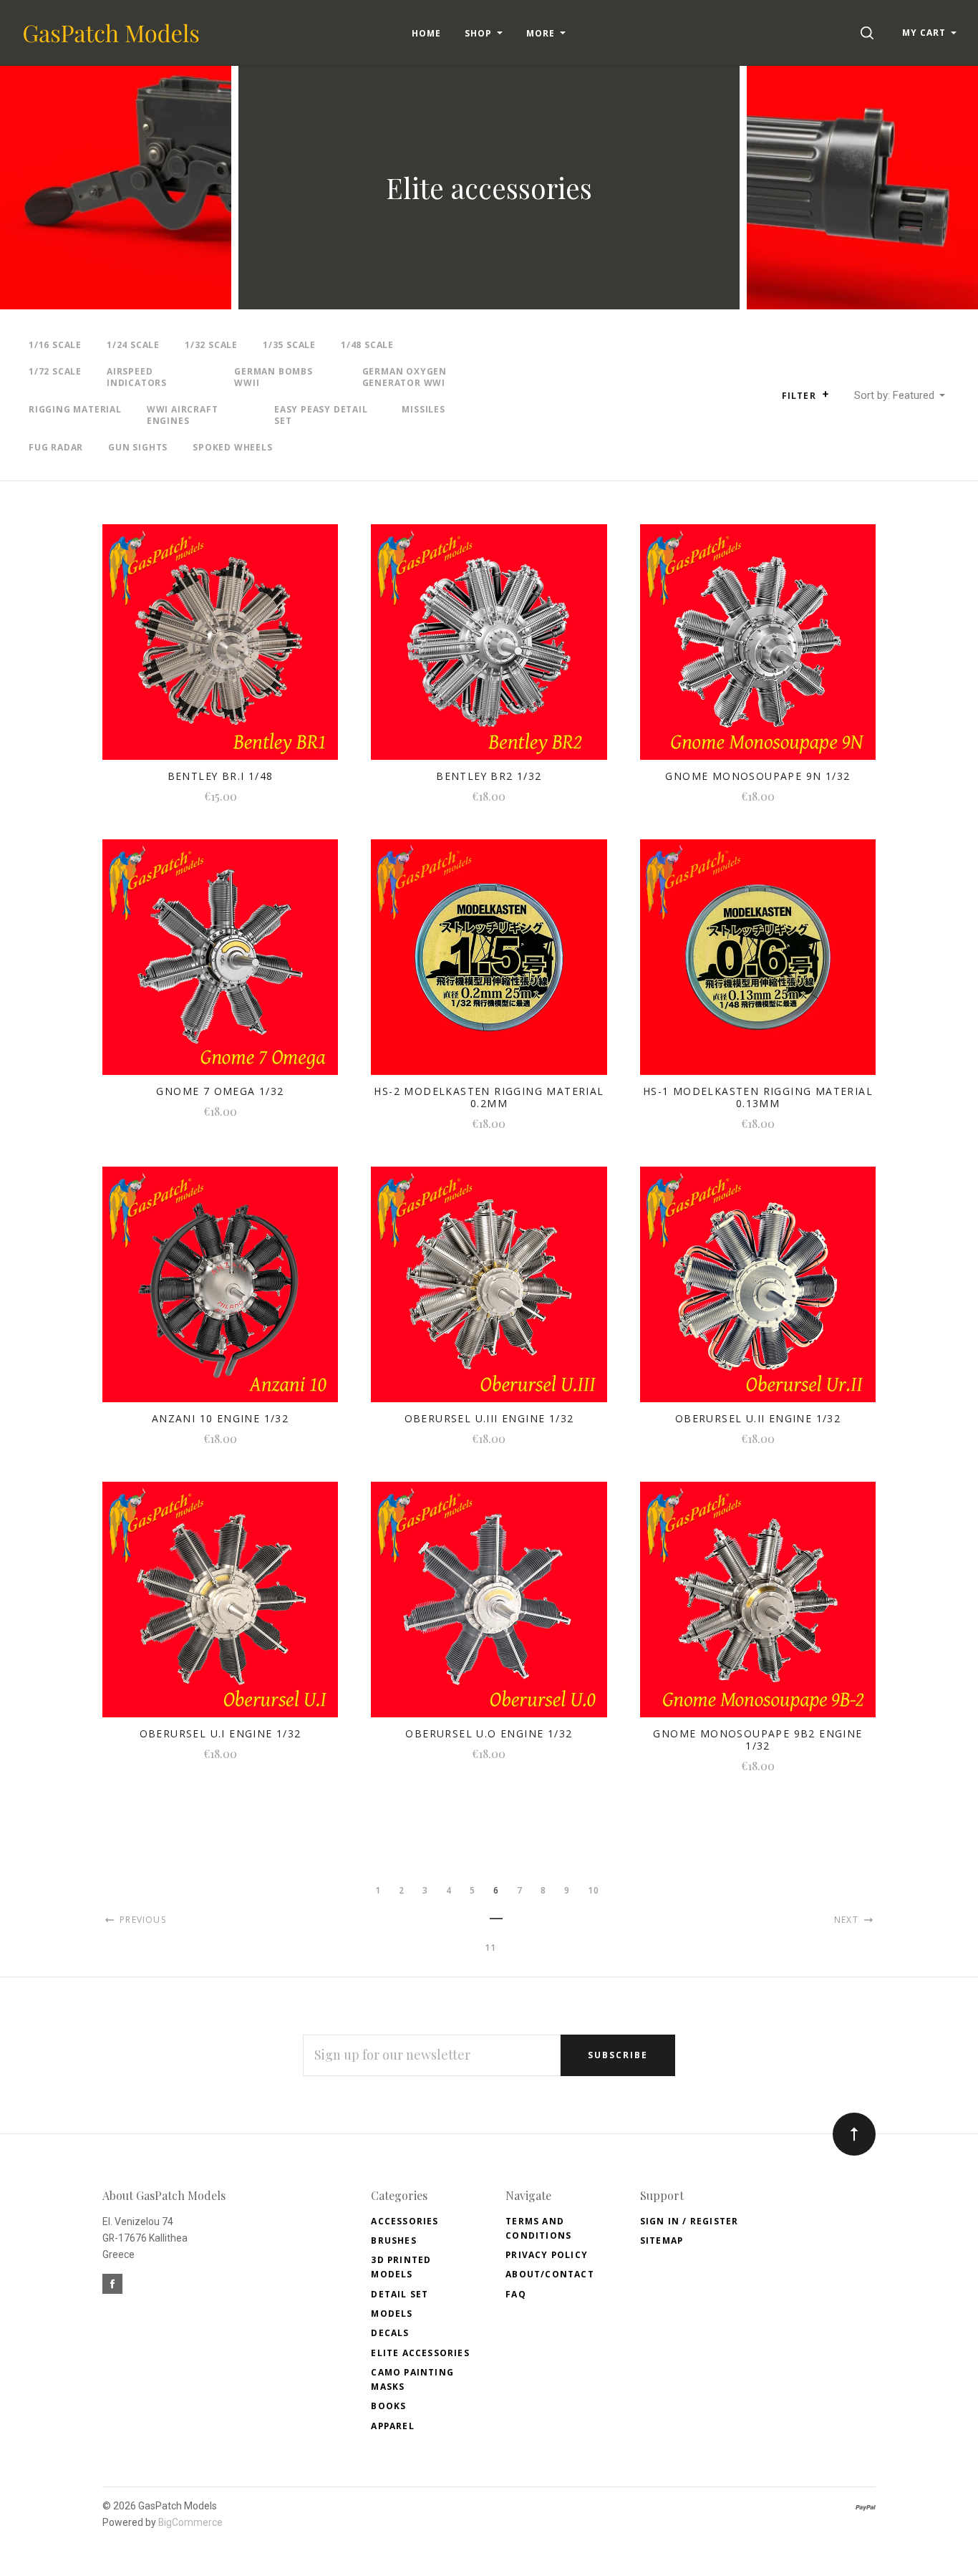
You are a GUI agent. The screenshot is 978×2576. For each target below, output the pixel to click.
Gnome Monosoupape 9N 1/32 (757, 776)
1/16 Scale (55, 345)
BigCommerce (190, 2522)
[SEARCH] (870, 33)
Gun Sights (138, 447)
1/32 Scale (211, 345)
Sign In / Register (689, 2221)
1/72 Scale (55, 371)
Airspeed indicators (137, 377)
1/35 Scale (289, 345)
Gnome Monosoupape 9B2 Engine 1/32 (757, 1740)
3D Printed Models (401, 2267)
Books (388, 2406)
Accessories (405, 2221)
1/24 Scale (133, 345)
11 (490, 1948)
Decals (390, 2333)
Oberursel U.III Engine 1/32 (489, 1418)
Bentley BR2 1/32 (489, 776)
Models (392, 2314)
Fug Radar (56, 447)
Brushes (393, 2240)
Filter (800, 396)
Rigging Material (75, 409)
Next (848, 1920)
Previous (141, 1920)
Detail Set (400, 2294)
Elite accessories (420, 2353)
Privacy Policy (547, 2255)
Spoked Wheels (232, 447)
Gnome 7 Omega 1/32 (220, 1091)
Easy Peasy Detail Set (321, 415)
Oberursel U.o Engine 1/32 (489, 1733)
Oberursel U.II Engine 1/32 (758, 1418)
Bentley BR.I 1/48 (221, 776)
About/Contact (550, 2274)
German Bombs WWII (273, 377)
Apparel (392, 2426)
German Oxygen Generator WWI (405, 377)
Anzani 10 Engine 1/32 (220, 1418)
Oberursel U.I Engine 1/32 (221, 1733)
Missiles (423, 409)
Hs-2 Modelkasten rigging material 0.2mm (489, 1097)
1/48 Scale (367, 345)
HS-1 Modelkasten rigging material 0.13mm (758, 1097)
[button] (826, 394)
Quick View (220, 651)
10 (594, 1890)
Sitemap (662, 2240)
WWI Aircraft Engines (183, 415)
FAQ (516, 2294)
